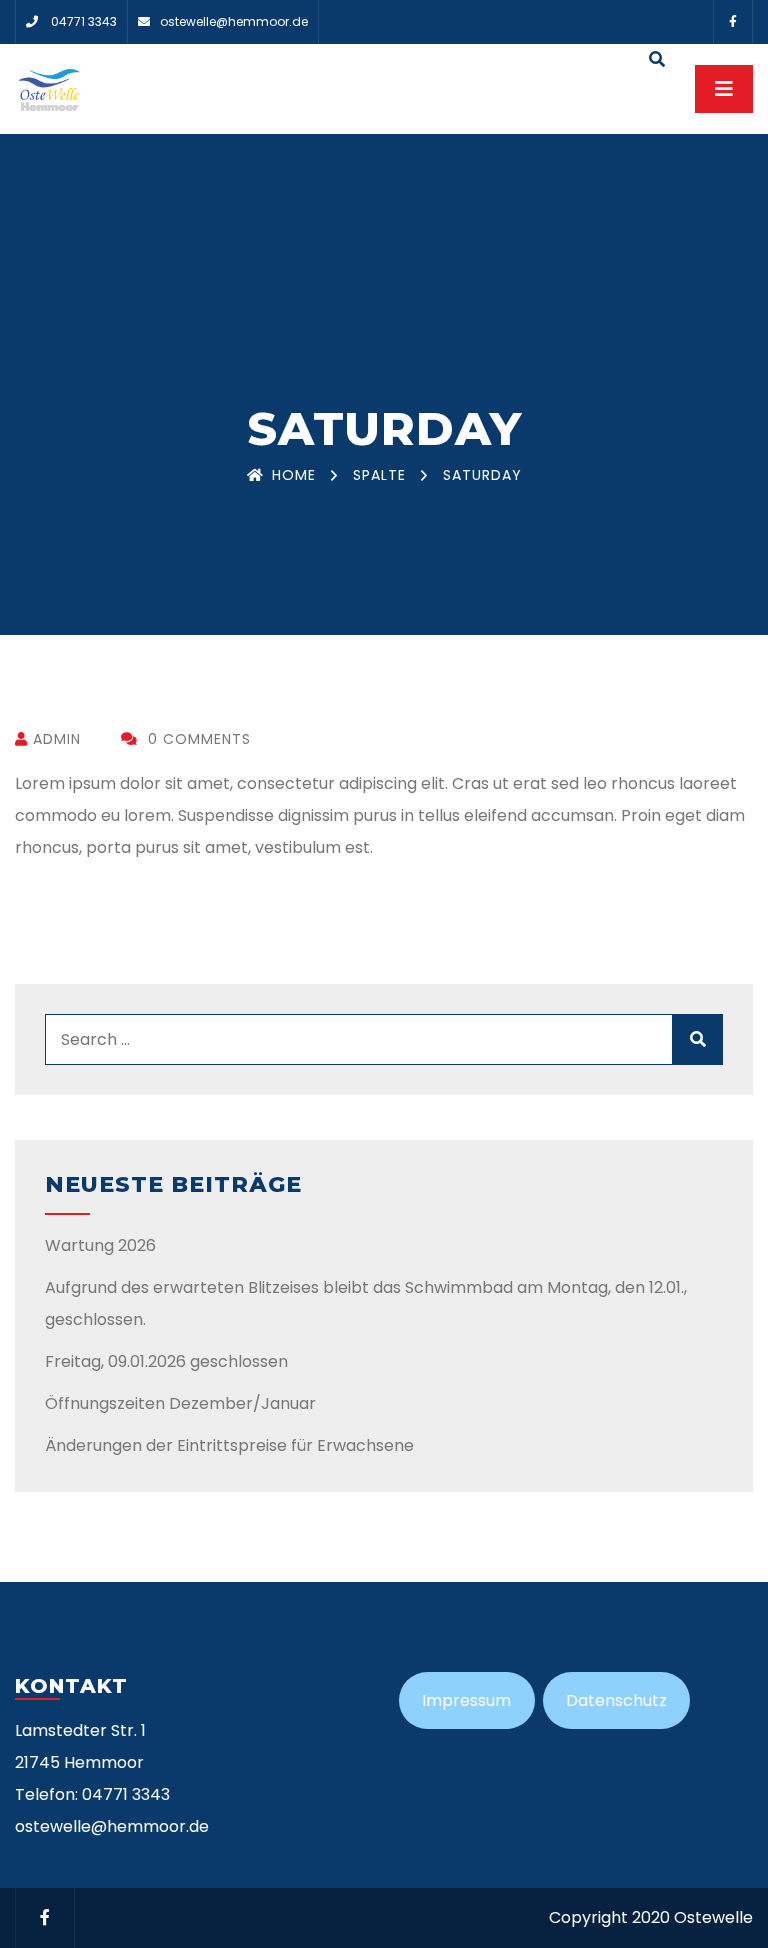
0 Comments (197, 739)
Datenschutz (616, 1700)
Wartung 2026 (100, 1245)
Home (294, 475)
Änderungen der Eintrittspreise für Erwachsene (229, 1445)
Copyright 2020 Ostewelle (651, 1917)
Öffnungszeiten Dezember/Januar (180, 1403)
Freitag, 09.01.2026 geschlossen (166, 1361)
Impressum (466, 1700)
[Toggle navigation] (724, 89)
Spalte (379, 475)
